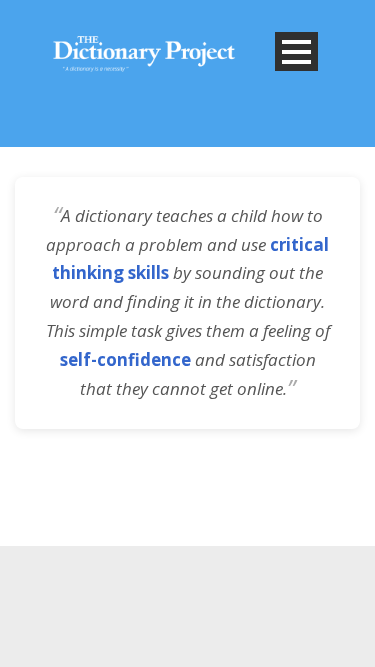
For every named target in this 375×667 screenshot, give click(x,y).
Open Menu (296, 51)
